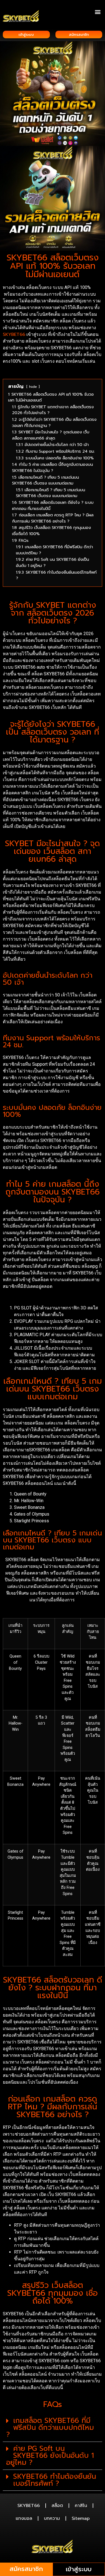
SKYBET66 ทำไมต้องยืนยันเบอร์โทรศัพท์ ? (55, 2480)
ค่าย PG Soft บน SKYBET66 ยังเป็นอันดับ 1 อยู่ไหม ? (50, 2456)
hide (33, 387)
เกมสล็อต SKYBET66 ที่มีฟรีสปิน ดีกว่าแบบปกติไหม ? (50, 2428)
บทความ (52, 2518)
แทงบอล (24, 2518)
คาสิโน (81, 2506)
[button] (98, 12)
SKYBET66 (14, 334)
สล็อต (57, 2506)
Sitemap (81, 2518)
